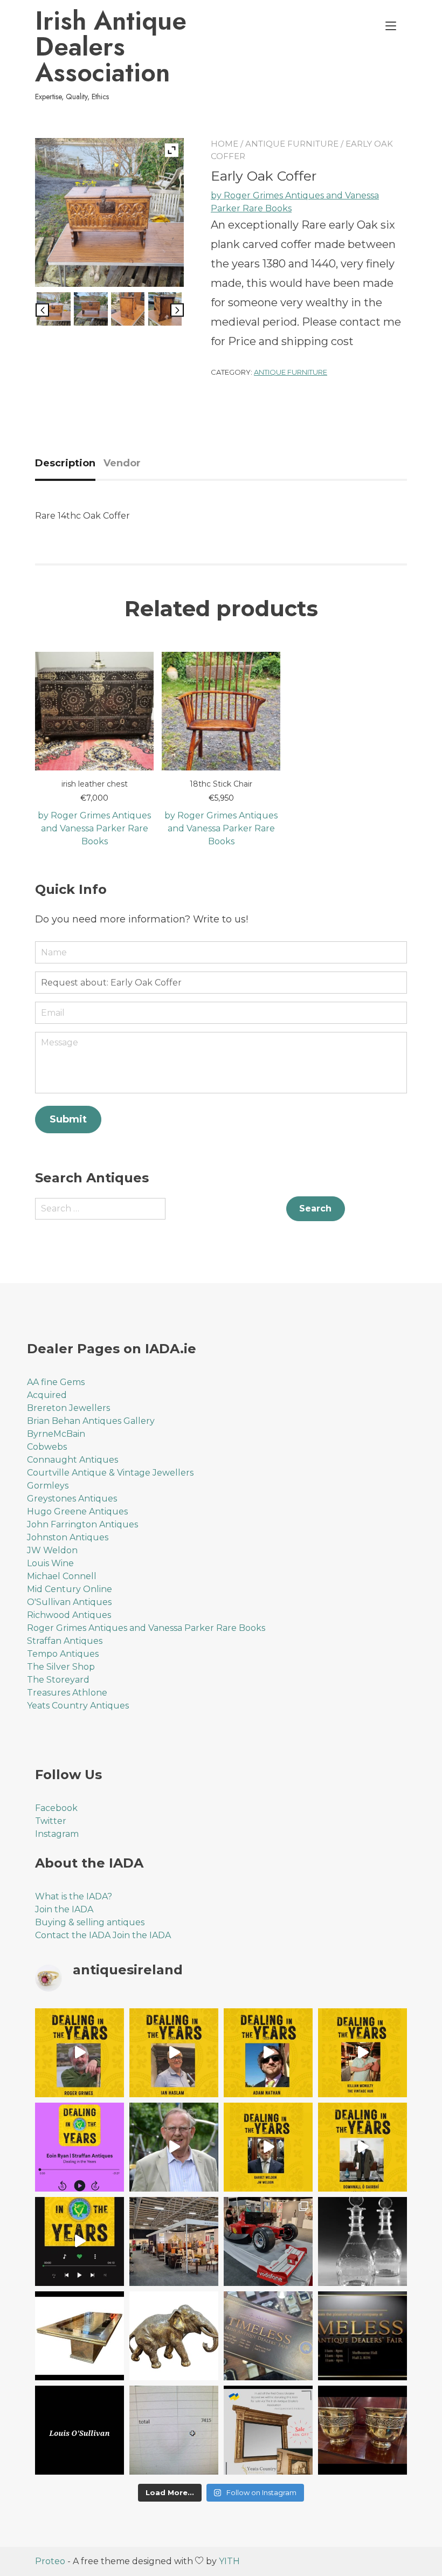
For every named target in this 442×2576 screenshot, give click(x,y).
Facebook (56, 1808)
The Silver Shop (61, 1667)
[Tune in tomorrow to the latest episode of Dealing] (80, 2053)
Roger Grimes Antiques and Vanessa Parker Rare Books (146, 1628)
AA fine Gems (56, 1382)
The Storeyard (58, 1680)
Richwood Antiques (69, 1615)
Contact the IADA (73, 1935)
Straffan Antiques (65, 1641)
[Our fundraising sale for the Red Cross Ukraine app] (362, 2430)
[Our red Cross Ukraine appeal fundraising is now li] (268, 2430)
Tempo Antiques (63, 1654)
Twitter (51, 1821)
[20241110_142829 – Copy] (53, 311)
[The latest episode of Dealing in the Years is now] (362, 2053)
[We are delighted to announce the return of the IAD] (362, 2336)
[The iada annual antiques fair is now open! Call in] (174, 2241)
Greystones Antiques (72, 1499)
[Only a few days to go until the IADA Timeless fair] (268, 2336)
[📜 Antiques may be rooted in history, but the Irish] (80, 2241)
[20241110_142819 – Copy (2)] (91, 311)
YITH (229, 2561)
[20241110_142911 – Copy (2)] (165, 311)
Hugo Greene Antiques (77, 1511)
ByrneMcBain (56, 1434)
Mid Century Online (70, 1589)
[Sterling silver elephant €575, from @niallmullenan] (174, 2336)
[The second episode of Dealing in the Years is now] (268, 2147)
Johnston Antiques (68, 1537)
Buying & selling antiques (90, 1922)
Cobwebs (47, 1447)
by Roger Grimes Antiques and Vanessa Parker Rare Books (94, 828)
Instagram (57, 1834)
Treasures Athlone (67, 1693)
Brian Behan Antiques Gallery (91, 1421)
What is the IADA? (74, 1896)
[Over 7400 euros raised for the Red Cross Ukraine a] (174, 2430)
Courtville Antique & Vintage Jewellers (110, 1473)
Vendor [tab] (122, 463)
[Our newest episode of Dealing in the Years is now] (80, 2147)
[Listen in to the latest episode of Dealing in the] (268, 2053)
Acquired (47, 1395)
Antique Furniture (292, 144)
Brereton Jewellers (68, 1408)
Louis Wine (50, 1563)
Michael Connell (62, 1576)
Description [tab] (65, 463)
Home (225, 144)
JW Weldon (52, 1550)
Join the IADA (64, 1909)
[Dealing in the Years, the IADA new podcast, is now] (362, 2147)
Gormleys (48, 1486)
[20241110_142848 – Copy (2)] (128, 311)
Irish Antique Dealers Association (111, 47)
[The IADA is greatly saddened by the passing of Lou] (80, 2430)
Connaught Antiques (72, 1460)
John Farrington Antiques (82, 1524)
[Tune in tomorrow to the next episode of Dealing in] (174, 2053)
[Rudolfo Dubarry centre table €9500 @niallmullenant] (80, 2336)
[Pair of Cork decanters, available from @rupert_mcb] (362, 2241)
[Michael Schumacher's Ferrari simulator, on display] (268, 2241)
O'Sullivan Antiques (69, 1602)
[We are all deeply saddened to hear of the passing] (174, 2147)
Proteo (50, 2561)
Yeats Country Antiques (78, 1706)
